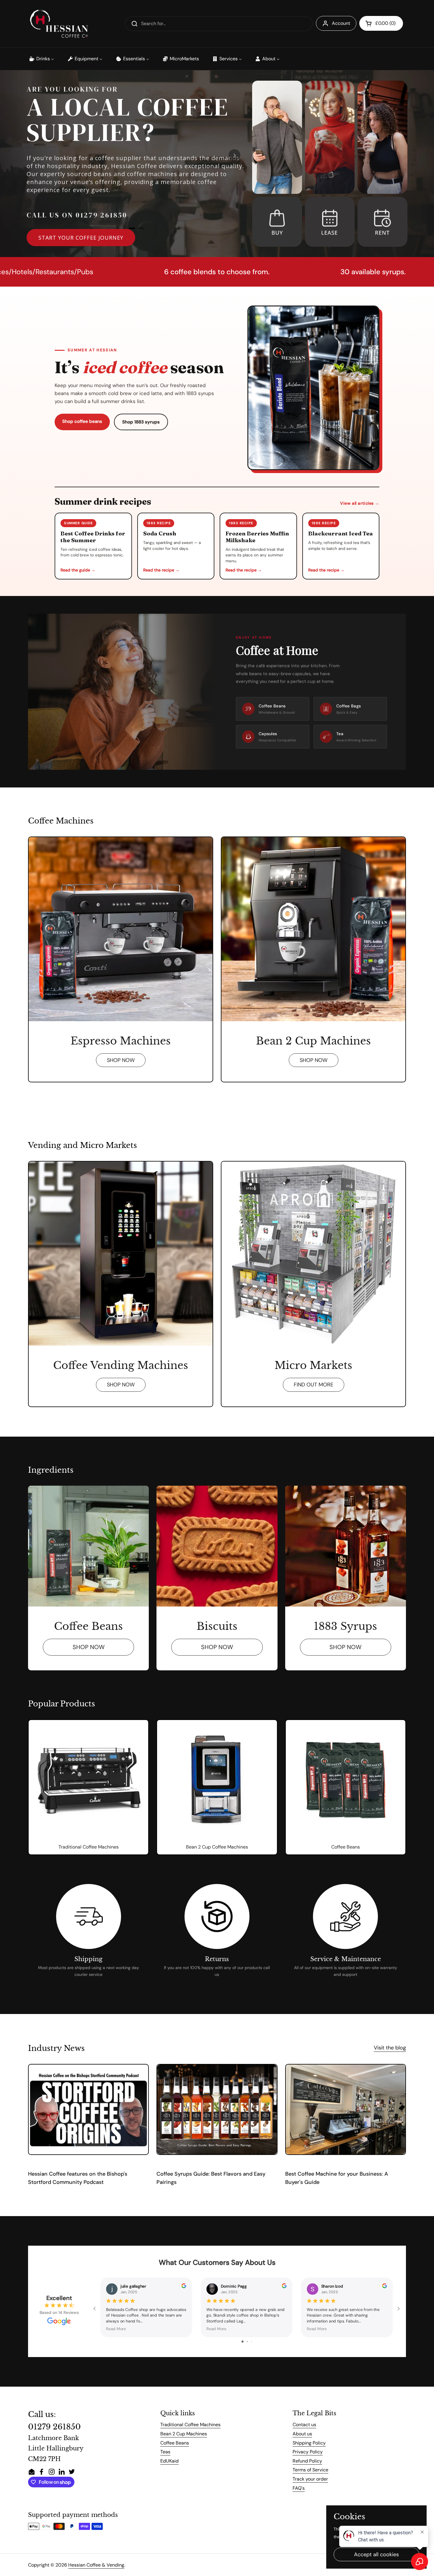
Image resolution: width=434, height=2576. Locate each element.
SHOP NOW (121, 1060)
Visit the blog (390, 2048)
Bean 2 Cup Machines (184, 2434)
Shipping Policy (309, 2443)
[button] (381, 23)
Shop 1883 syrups (141, 422)
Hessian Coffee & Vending (96, 2565)
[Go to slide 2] (247, 2342)
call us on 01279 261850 (77, 215)
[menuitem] (41, 59)
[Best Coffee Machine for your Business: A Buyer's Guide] (346, 2109)
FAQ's (299, 2488)
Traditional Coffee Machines (190, 2425)
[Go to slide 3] (251, 2342)
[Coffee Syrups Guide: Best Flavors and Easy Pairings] (217, 2109)
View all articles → (360, 503)
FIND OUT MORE (314, 1385)
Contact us (304, 2425)
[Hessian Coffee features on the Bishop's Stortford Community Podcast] (88, 2109)
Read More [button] (116, 2329)
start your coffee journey (81, 238)
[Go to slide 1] (243, 2342)
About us (302, 2434)
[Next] (234, 155)
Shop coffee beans (82, 421)
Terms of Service (310, 2470)
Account (341, 23)
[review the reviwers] (184, 2287)
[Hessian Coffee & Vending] (59, 24)
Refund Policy (307, 2461)
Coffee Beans (175, 2443)
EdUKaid (169, 2461)
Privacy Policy (308, 2452)
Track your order (310, 2479)
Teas (165, 2452)
